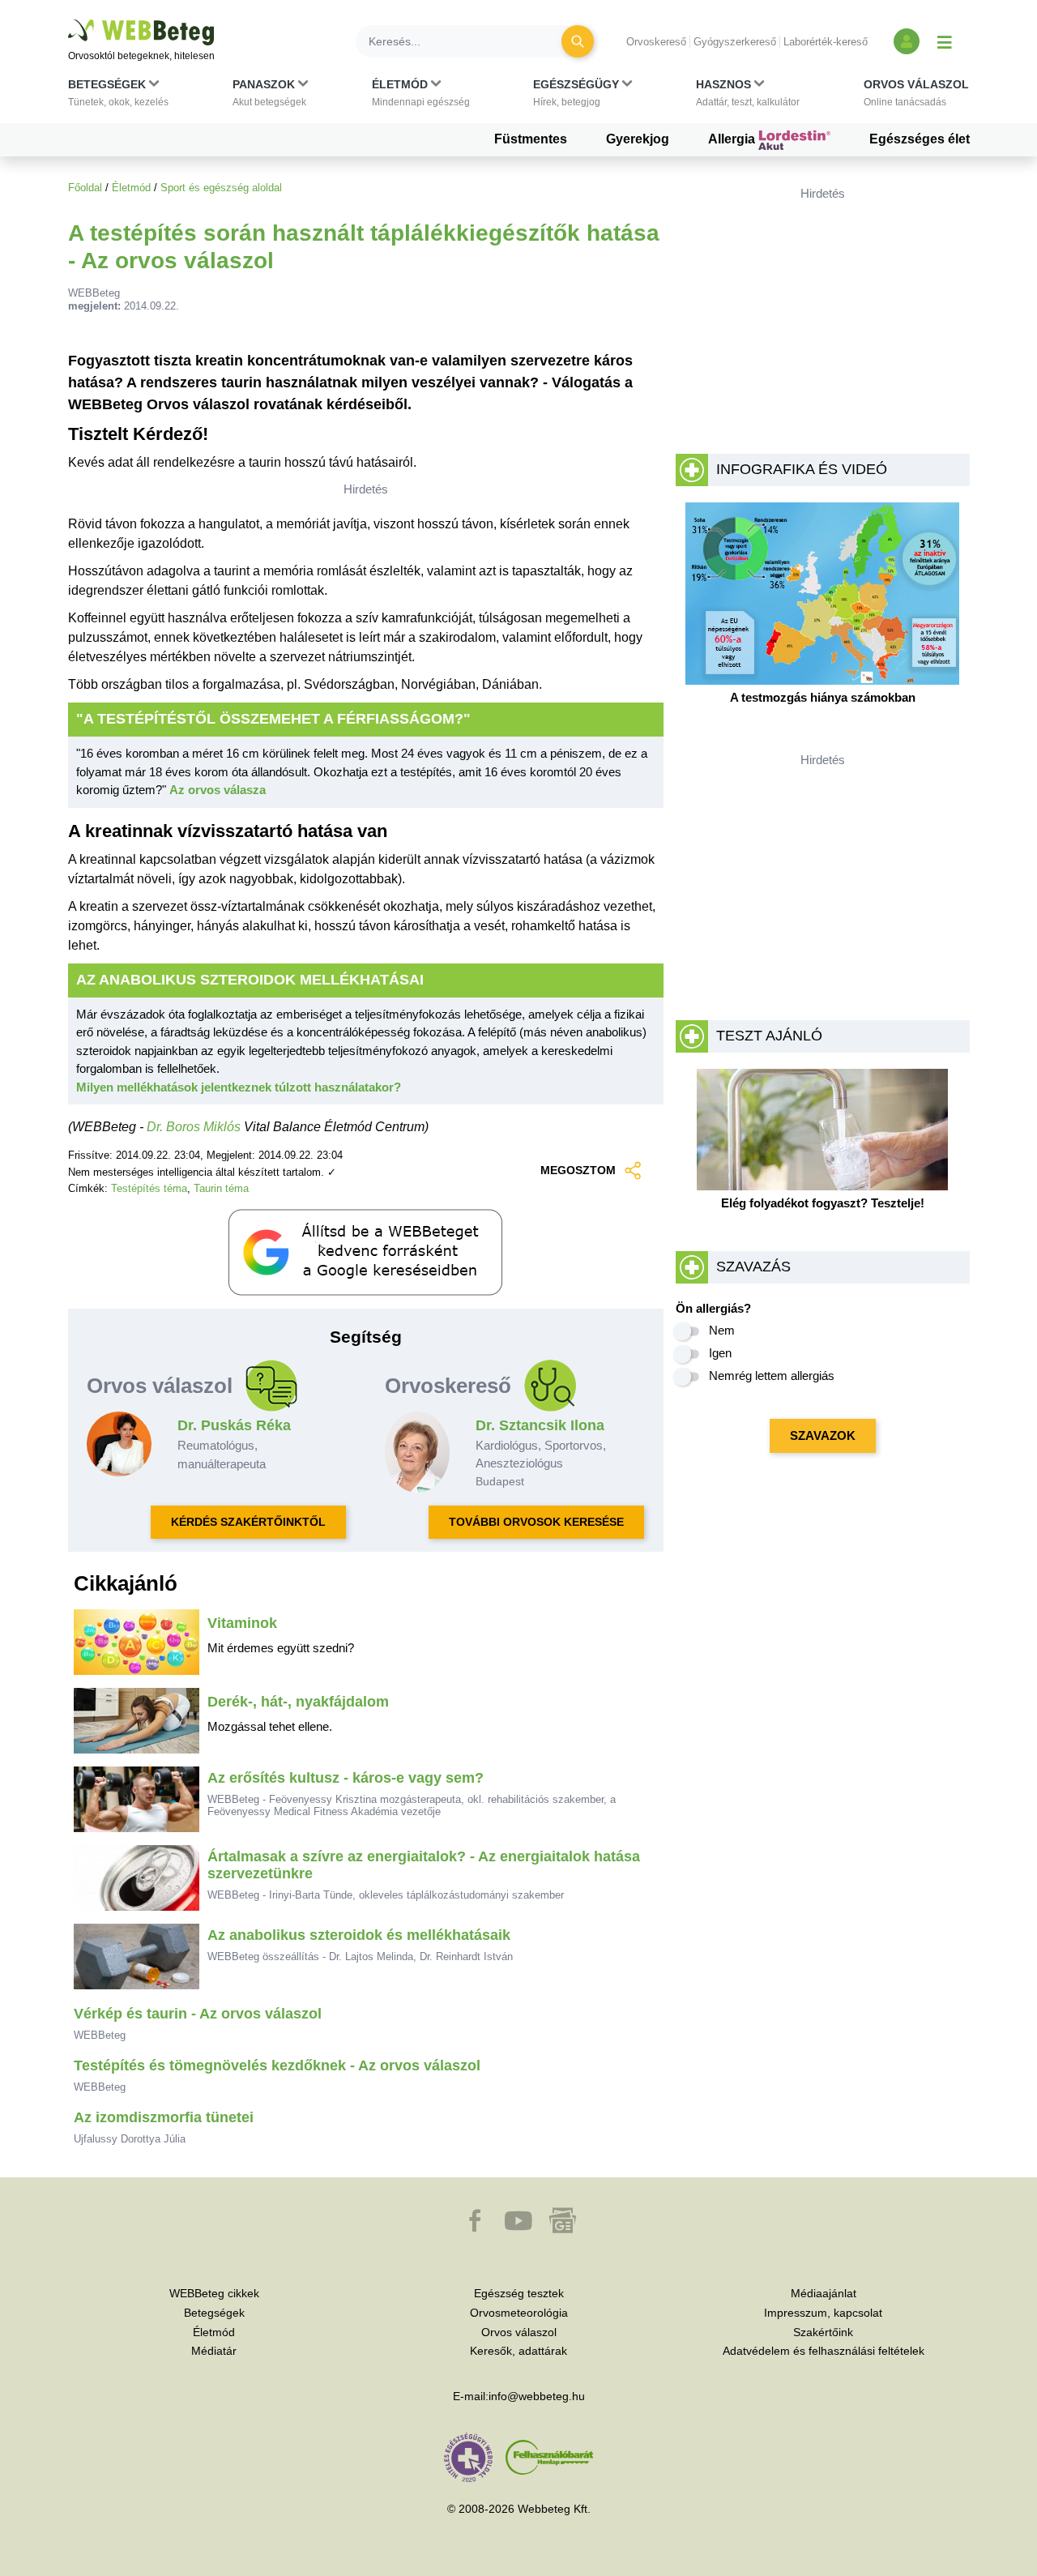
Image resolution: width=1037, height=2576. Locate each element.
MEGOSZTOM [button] (578, 1170)
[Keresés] (578, 41)
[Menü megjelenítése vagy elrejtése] (945, 41)
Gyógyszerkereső (735, 42)
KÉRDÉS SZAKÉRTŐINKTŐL (248, 1522)
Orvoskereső (656, 42)
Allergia (733, 139)
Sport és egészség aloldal (221, 188)
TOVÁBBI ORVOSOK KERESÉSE (536, 1522)
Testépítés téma (149, 1188)
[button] (118, 96)
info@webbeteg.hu (537, 2396)
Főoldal (85, 188)
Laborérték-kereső (826, 42)
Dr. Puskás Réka (234, 1425)
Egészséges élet (920, 139)
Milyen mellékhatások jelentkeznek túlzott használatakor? (239, 1087)
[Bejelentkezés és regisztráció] (907, 41)
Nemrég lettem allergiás (772, 1376)
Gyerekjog (638, 139)
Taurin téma (221, 1188)
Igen (720, 1353)
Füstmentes (531, 139)
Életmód (131, 188)
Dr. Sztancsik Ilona (540, 1425)
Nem (722, 1330)
